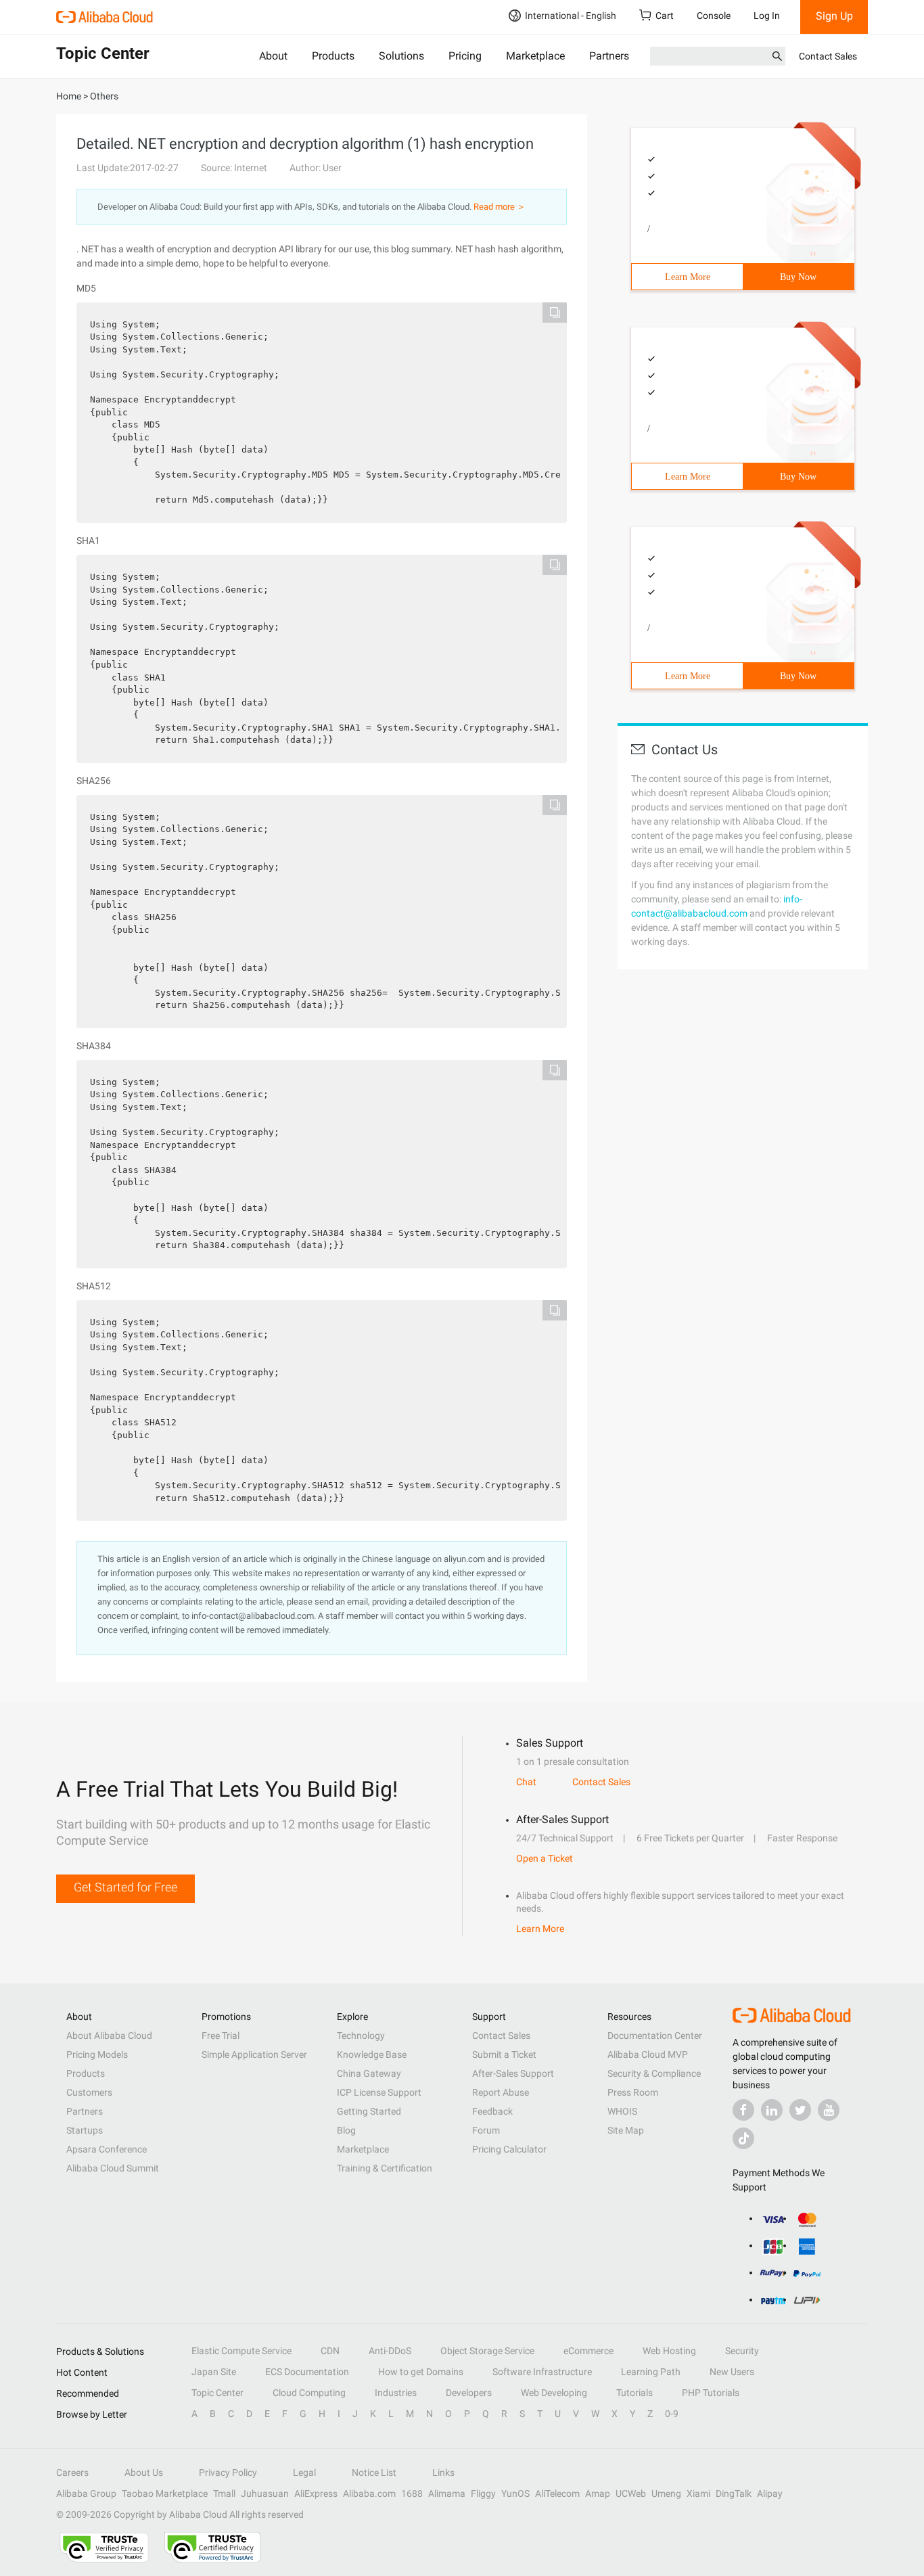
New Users (732, 2372)
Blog (346, 2130)
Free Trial (221, 2036)
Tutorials (634, 2393)
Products (333, 56)
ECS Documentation (307, 2372)
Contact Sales (828, 56)
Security (742, 2351)
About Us (144, 2472)
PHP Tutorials (711, 2393)
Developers (469, 2393)
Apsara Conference (107, 2149)
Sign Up (834, 16)
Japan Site (214, 2372)
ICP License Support (379, 2092)
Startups (85, 2130)
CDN (330, 2351)
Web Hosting (669, 2351)
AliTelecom (557, 2493)
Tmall (224, 2493)
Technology (361, 2036)
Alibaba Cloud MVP (648, 2054)
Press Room (633, 2092)
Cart (665, 16)
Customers (89, 2092)
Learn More (688, 277)
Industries (396, 2393)
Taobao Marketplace (165, 2493)
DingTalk (734, 2493)
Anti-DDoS (390, 2351)
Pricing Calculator (509, 2149)
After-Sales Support (513, 2073)
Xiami (698, 2493)
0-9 (672, 2414)
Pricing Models (97, 2054)
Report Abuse (501, 2092)
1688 (412, 2493)
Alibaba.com (369, 2493)
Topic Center (217, 2393)
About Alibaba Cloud (109, 2036)
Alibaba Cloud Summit (113, 2168)
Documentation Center (655, 2036)
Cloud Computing (309, 2393)
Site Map (626, 2130)
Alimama (447, 2493)
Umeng (666, 2493)
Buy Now (798, 277)
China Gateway (369, 2073)
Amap (598, 2493)
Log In (767, 16)
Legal (304, 2472)
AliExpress (316, 2493)
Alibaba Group (86, 2493)
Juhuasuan (265, 2493)
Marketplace (535, 56)
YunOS (515, 2493)
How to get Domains (421, 2372)
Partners (609, 56)
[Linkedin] (772, 2110)
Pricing (465, 56)
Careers (72, 2472)
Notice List (374, 2472)
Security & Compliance (654, 2073)
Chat (526, 1782)
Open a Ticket (545, 1858)
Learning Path (651, 2372)
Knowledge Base (372, 2054)
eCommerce (588, 2351)
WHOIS (622, 2111)
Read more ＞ (500, 207)
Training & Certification (385, 2168)
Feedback (492, 2111)
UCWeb (631, 2493)
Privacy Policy (228, 2472)
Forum (486, 2130)
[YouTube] (829, 2110)
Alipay (770, 2493)
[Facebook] (743, 2110)
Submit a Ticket (504, 2054)
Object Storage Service (487, 2351)
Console (714, 16)
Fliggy (483, 2493)
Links (443, 2472)
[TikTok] (743, 2138)
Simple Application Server (254, 2054)
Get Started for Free (125, 1887)
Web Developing (554, 2393)
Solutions (401, 56)
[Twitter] (800, 2110)
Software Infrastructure (542, 2372)
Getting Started (369, 2111)
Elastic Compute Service (241, 2351)
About (273, 56)
